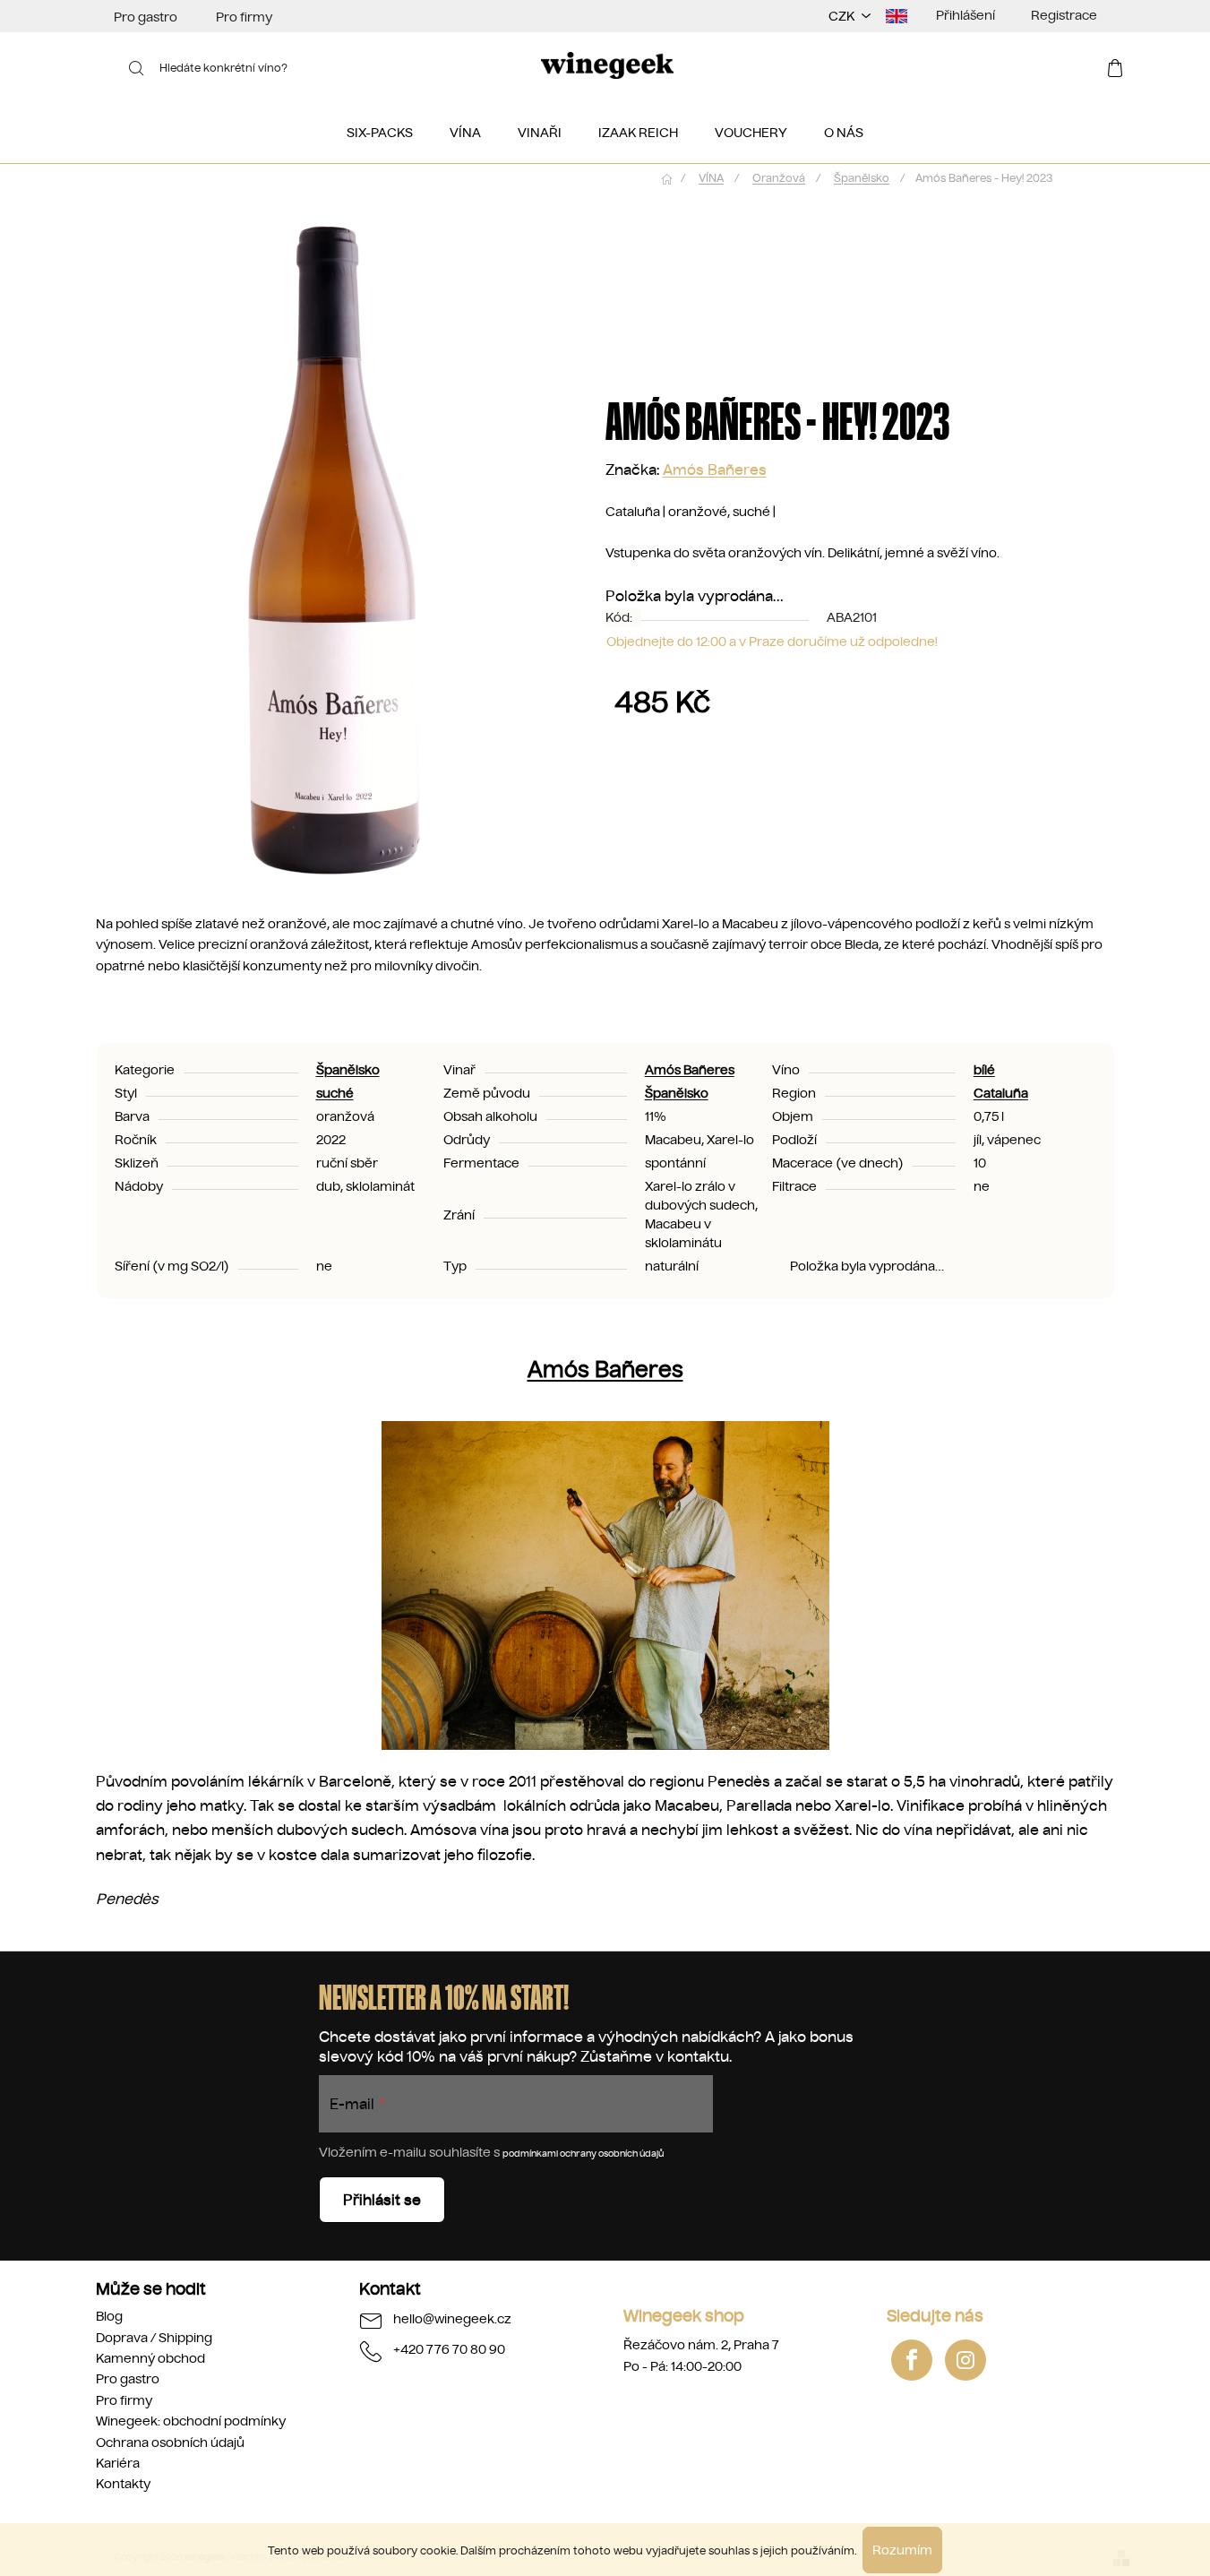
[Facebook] (912, 2360)
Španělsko (348, 1070)
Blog (109, 2316)
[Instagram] (965, 2360)
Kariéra (118, 2463)
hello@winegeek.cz (452, 2319)
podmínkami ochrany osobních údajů (583, 2154)
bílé (984, 1070)
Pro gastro (146, 17)
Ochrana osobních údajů (170, 2442)
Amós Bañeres (715, 470)
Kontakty (123, 2484)
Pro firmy (244, 17)
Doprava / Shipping (154, 2338)
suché (335, 1093)
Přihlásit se (382, 2200)
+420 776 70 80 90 (449, 2349)
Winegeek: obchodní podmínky (191, 2421)
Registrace (1064, 15)
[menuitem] (380, 133)
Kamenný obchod (150, 2358)
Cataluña (1001, 1093)
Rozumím (902, 2550)
